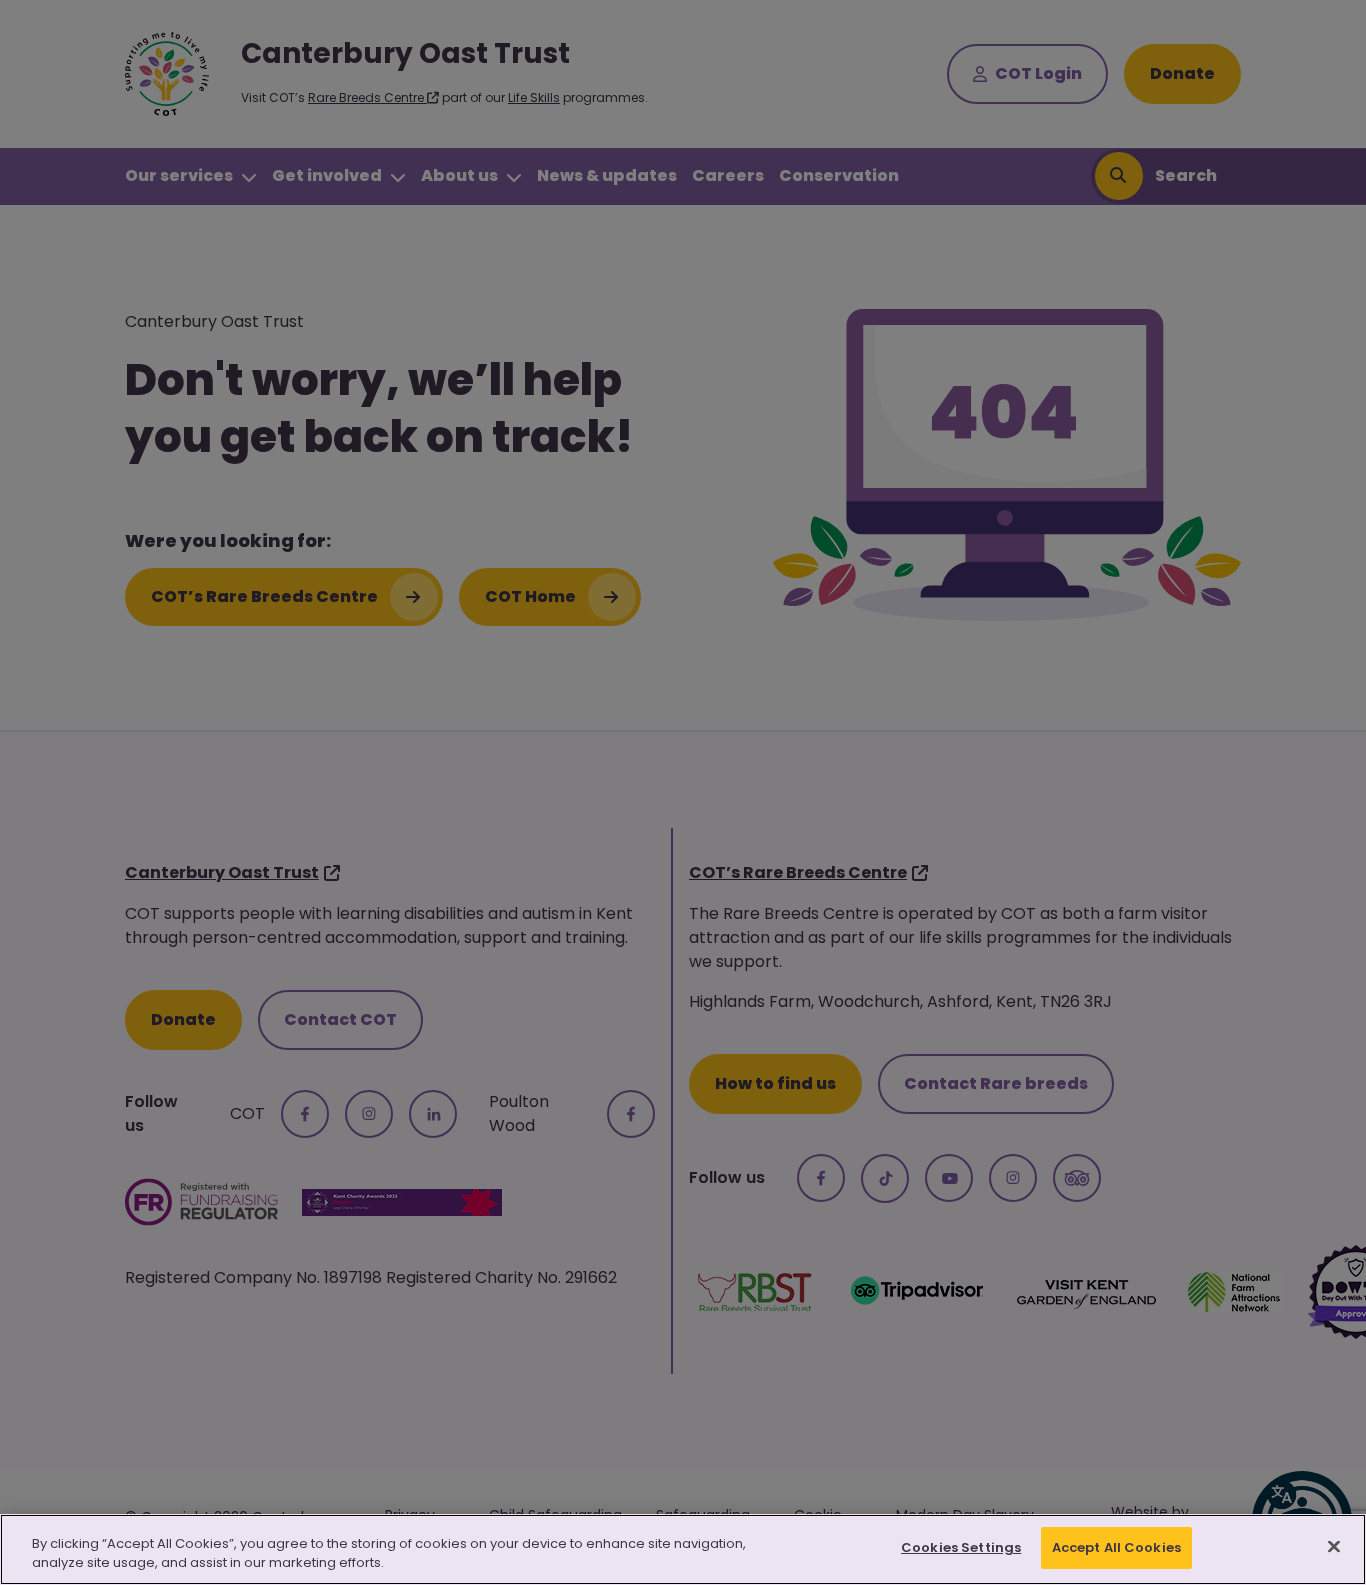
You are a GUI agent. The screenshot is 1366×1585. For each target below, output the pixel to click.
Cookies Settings (961, 1547)
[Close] (1334, 1546)
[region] (683, 1549)
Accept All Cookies (1116, 1547)
